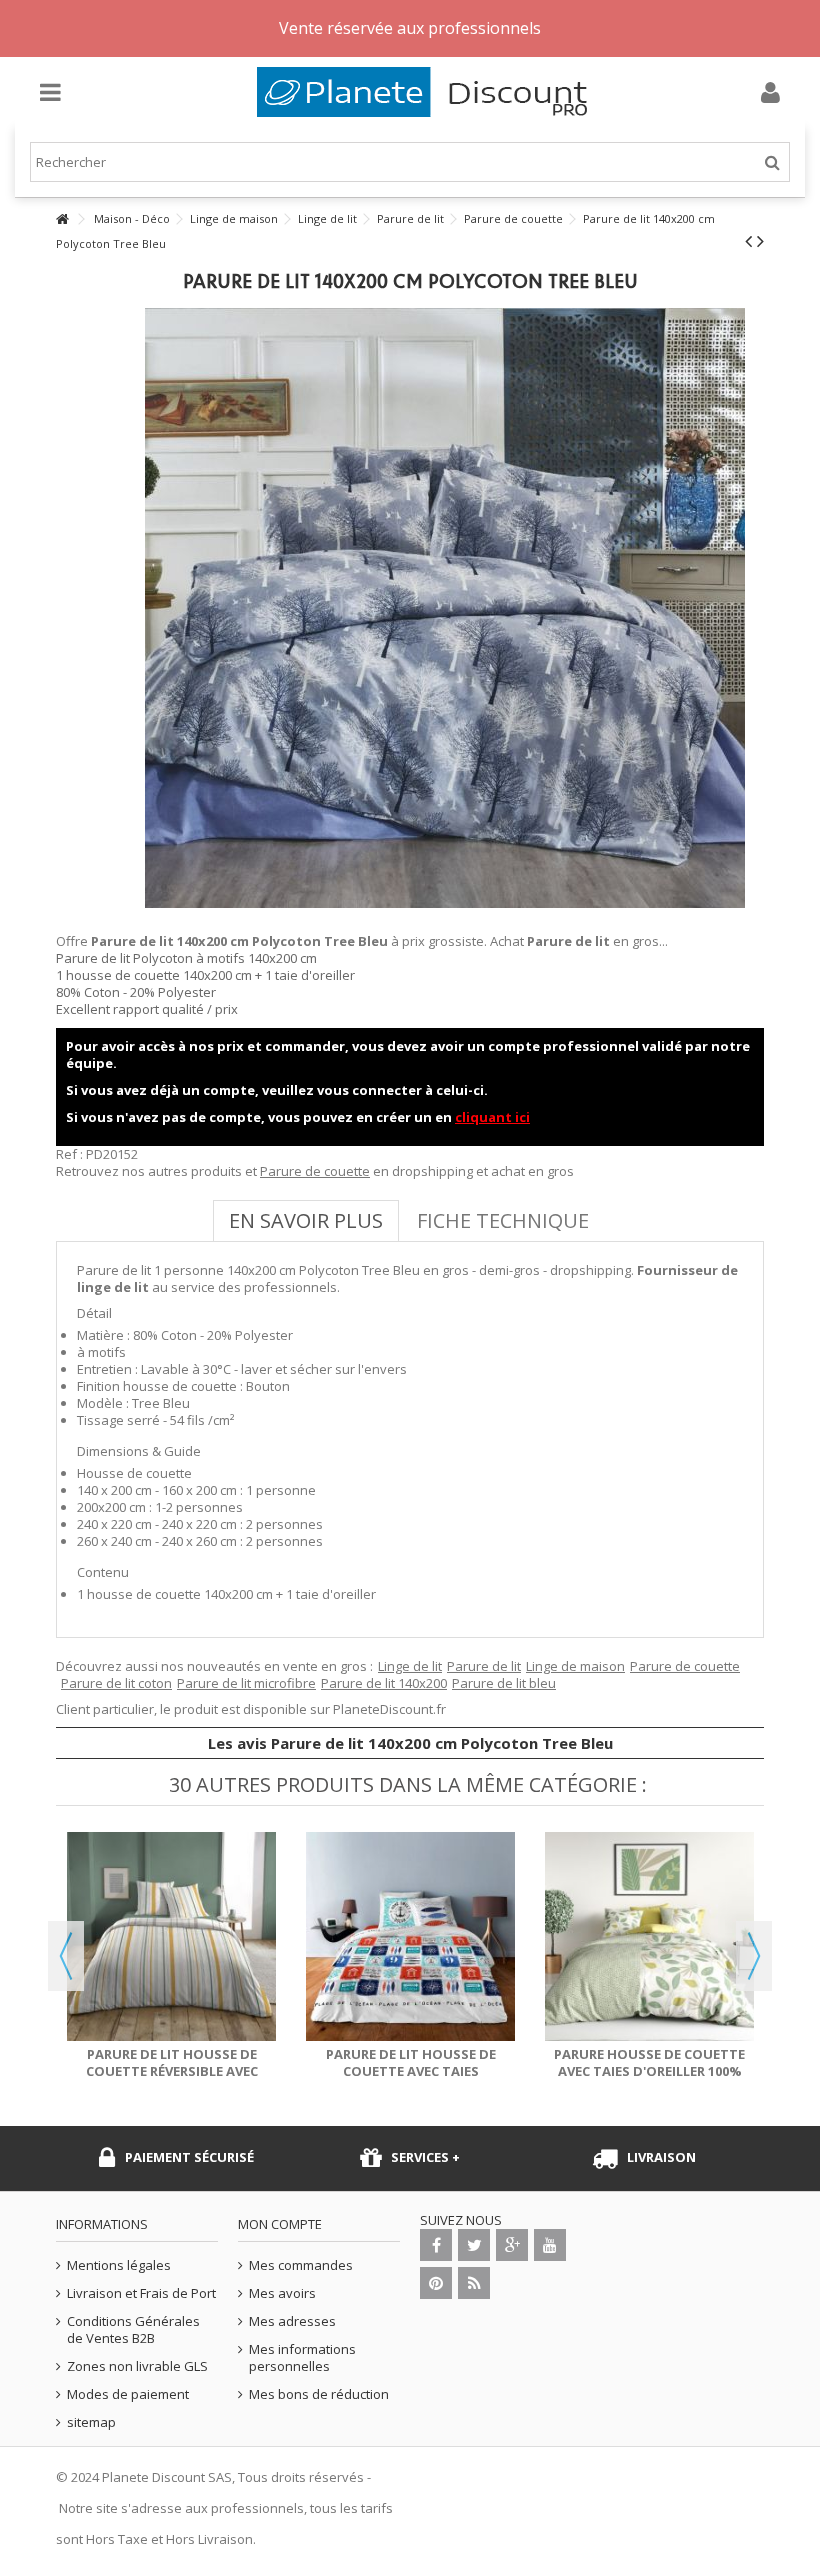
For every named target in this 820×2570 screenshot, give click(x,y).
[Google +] (512, 2245)
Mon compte (280, 2224)
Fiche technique (503, 1220)
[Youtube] (550, 2245)
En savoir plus (306, 1220)
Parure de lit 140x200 (384, 1683)
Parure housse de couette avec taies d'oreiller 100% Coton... (649, 2071)
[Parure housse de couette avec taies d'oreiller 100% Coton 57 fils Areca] (649, 1936)
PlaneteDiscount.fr (389, 1709)
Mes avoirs (282, 2293)
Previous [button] (66, 1956)
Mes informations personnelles (302, 2358)
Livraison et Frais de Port (141, 2293)
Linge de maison (575, 1666)
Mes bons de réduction (319, 2394)
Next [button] (754, 1956)
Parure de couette (315, 1171)
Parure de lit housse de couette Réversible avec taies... (172, 2071)
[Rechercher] (772, 162)
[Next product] (760, 241)
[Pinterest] (436, 2283)
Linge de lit (410, 1666)
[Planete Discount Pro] (430, 92)
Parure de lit (484, 1666)
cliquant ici (492, 1117)
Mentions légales (119, 2265)
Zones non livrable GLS (137, 2366)
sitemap (91, 2422)
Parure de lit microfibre (246, 1683)
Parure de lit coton (116, 1683)
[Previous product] (748, 241)
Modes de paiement (128, 2394)
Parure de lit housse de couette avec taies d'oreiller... (411, 2071)
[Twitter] (474, 2245)
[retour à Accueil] (62, 219)
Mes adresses (292, 2321)
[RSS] (474, 2283)
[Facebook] (436, 2245)
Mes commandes (301, 2265)
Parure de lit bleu (504, 1683)
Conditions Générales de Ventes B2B (133, 2330)
